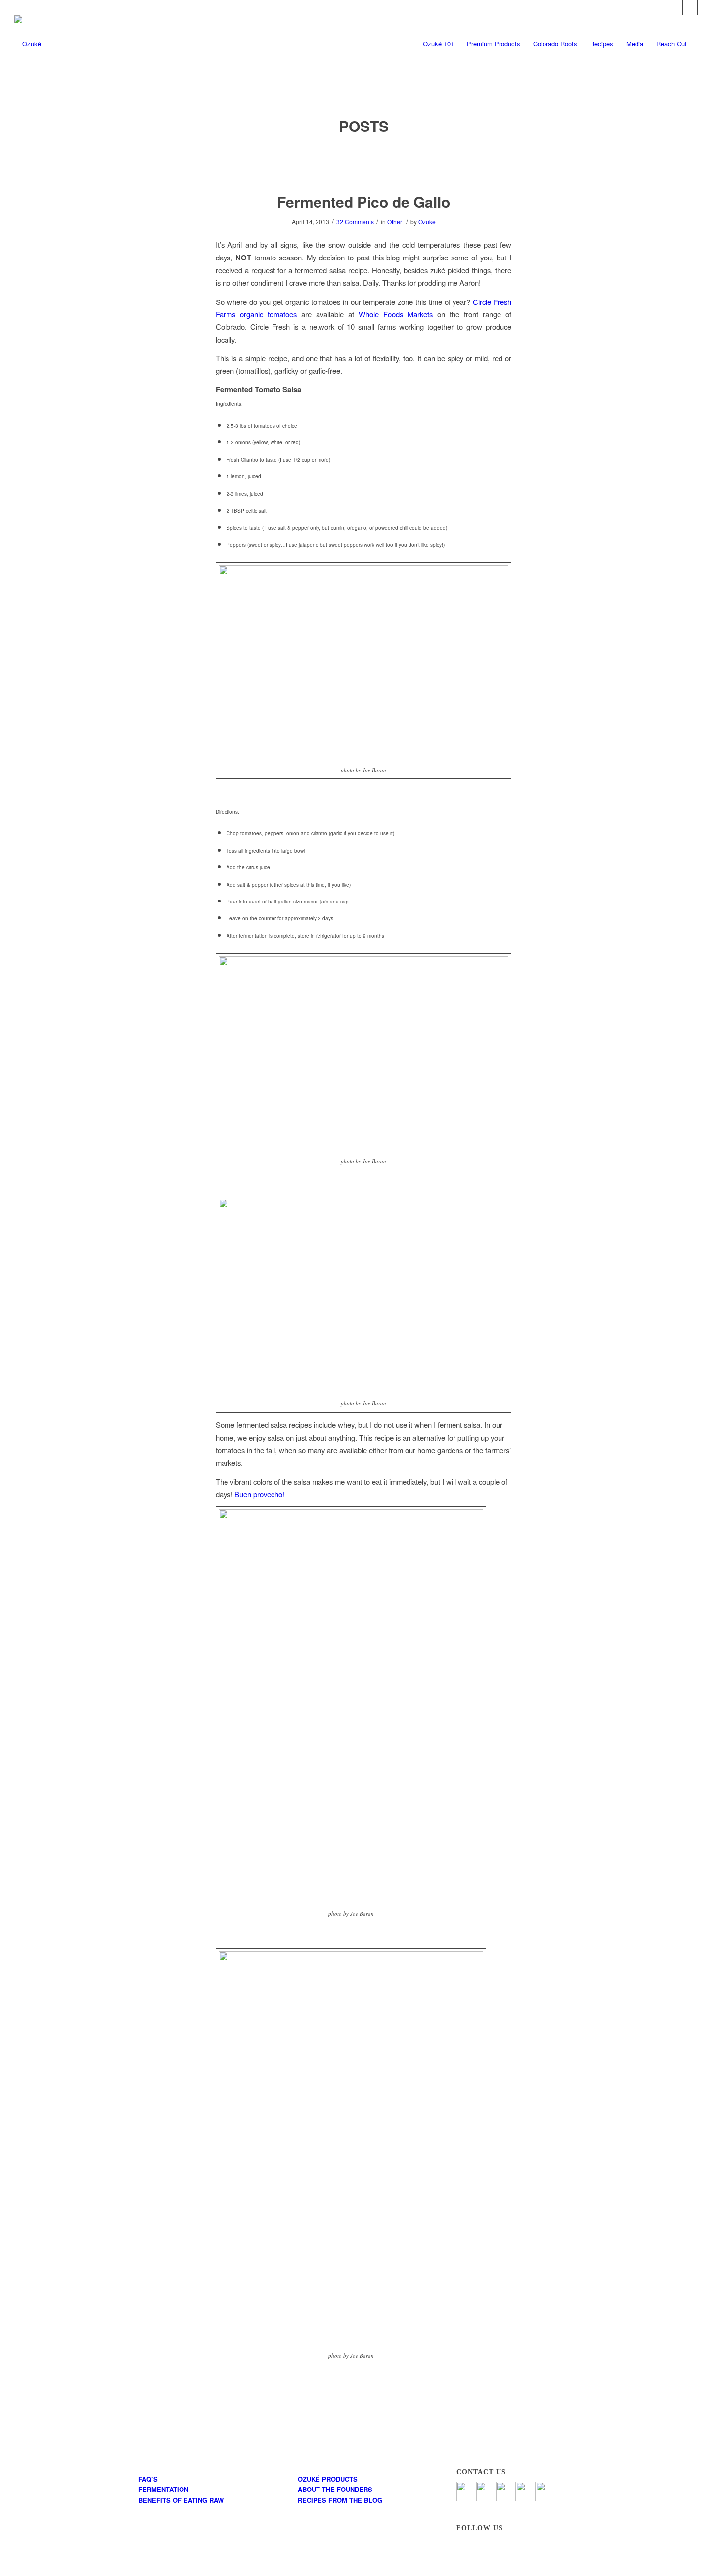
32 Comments (355, 222)
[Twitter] (675, 7)
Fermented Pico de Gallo (363, 201)
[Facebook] (660, 7)
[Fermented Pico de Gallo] (364, 164)
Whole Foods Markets (396, 314)
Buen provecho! (259, 1494)
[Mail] (705, 7)
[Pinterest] (690, 7)
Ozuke (427, 222)
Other (395, 222)
